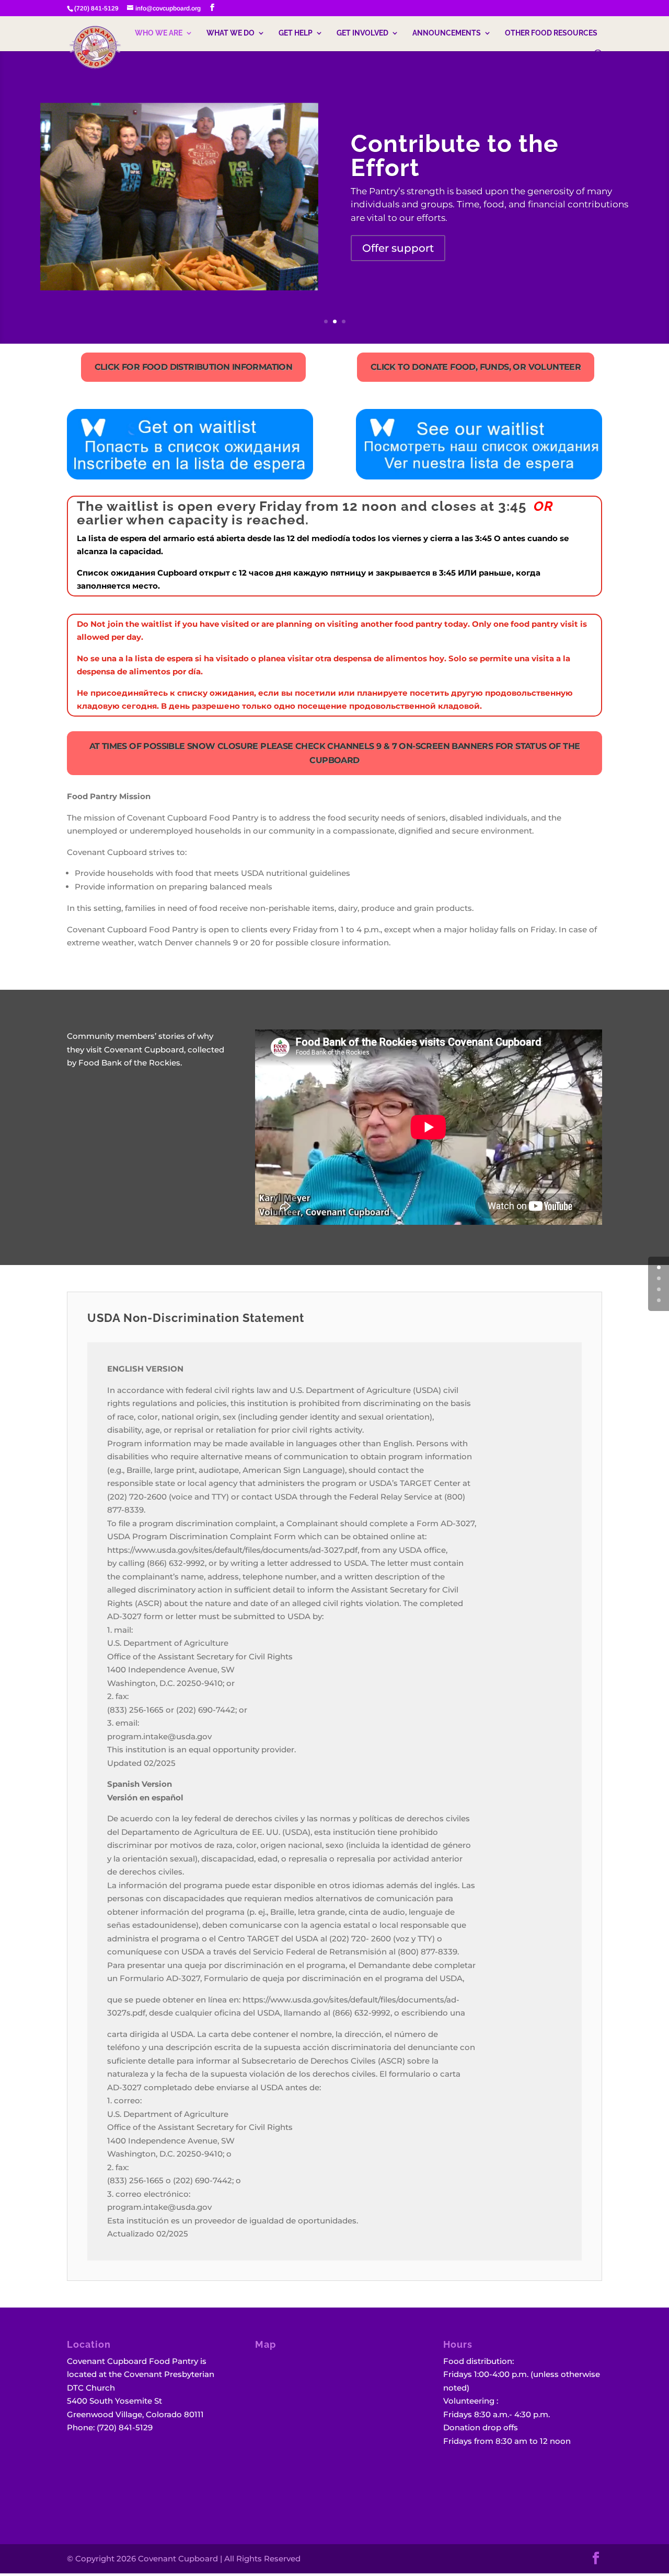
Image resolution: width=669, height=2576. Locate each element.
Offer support (398, 248)
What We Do (230, 33)
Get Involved (362, 33)
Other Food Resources (551, 33)
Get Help (296, 33)
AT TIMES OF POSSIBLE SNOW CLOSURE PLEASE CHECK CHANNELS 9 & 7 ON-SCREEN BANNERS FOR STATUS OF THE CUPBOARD (335, 753)
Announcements (447, 33)
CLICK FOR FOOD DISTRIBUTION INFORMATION (194, 367)
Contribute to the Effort (455, 156)
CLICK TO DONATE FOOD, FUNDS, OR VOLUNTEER (476, 367)
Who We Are (159, 33)
